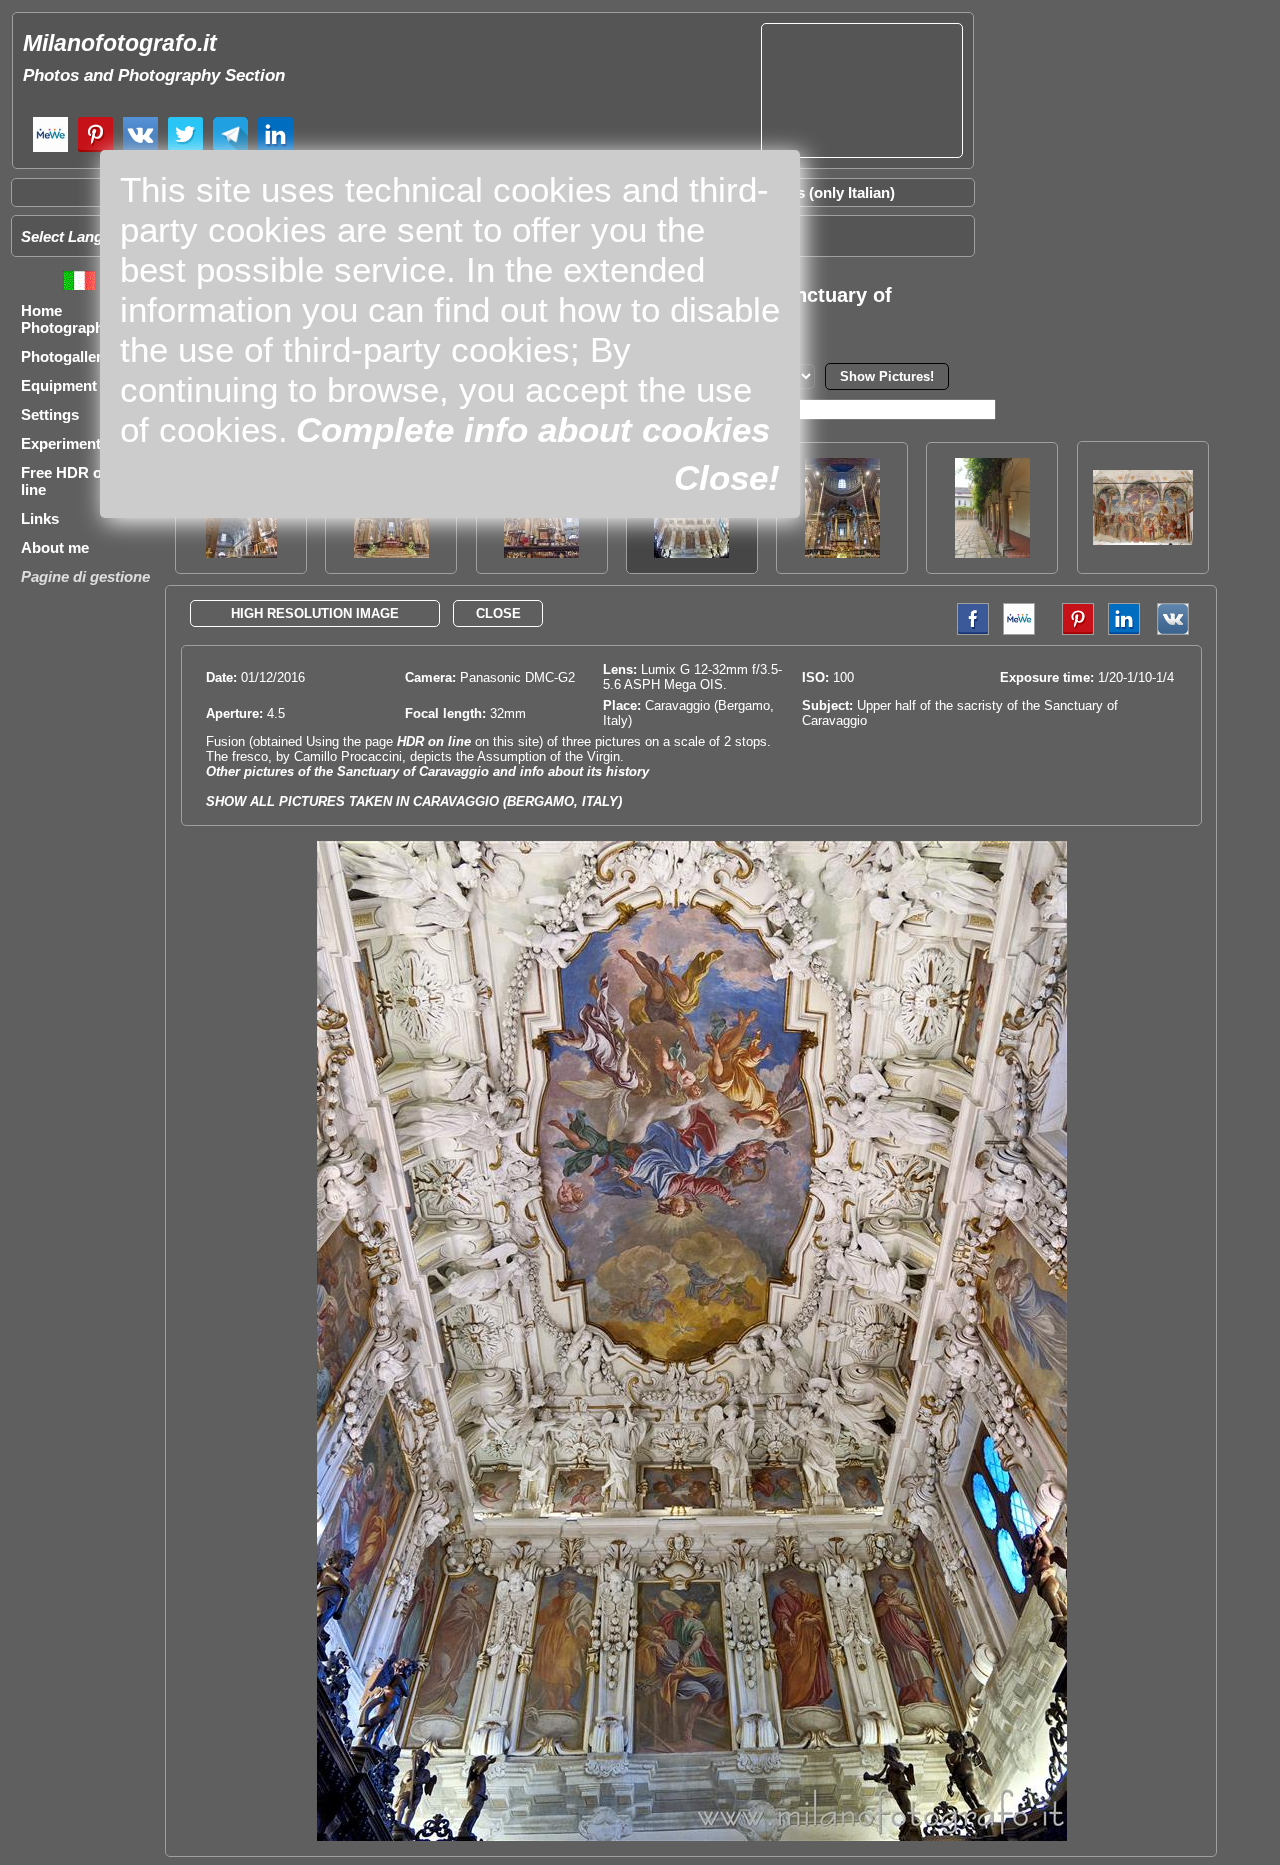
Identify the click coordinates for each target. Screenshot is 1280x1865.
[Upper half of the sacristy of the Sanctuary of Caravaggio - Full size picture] (692, 1836)
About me (55, 547)
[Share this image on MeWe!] (1019, 630)
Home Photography (66, 319)
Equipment (59, 385)
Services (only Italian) (820, 192)
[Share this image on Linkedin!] (1124, 630)
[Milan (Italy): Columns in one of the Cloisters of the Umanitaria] (992, 552)
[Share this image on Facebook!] (968, 630)
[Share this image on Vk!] (1178, 630)
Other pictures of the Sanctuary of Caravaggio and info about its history (427, 771)
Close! (727, 477)
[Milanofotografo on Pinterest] (95, 149)
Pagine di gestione (85, 576)
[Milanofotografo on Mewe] (50, 149)
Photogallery (65, 356)
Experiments (65, 443)
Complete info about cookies (533, 429)
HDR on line (434, 741)
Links (40, 518)
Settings (50, 414)
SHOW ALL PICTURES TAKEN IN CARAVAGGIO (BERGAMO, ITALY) (414, 801)
